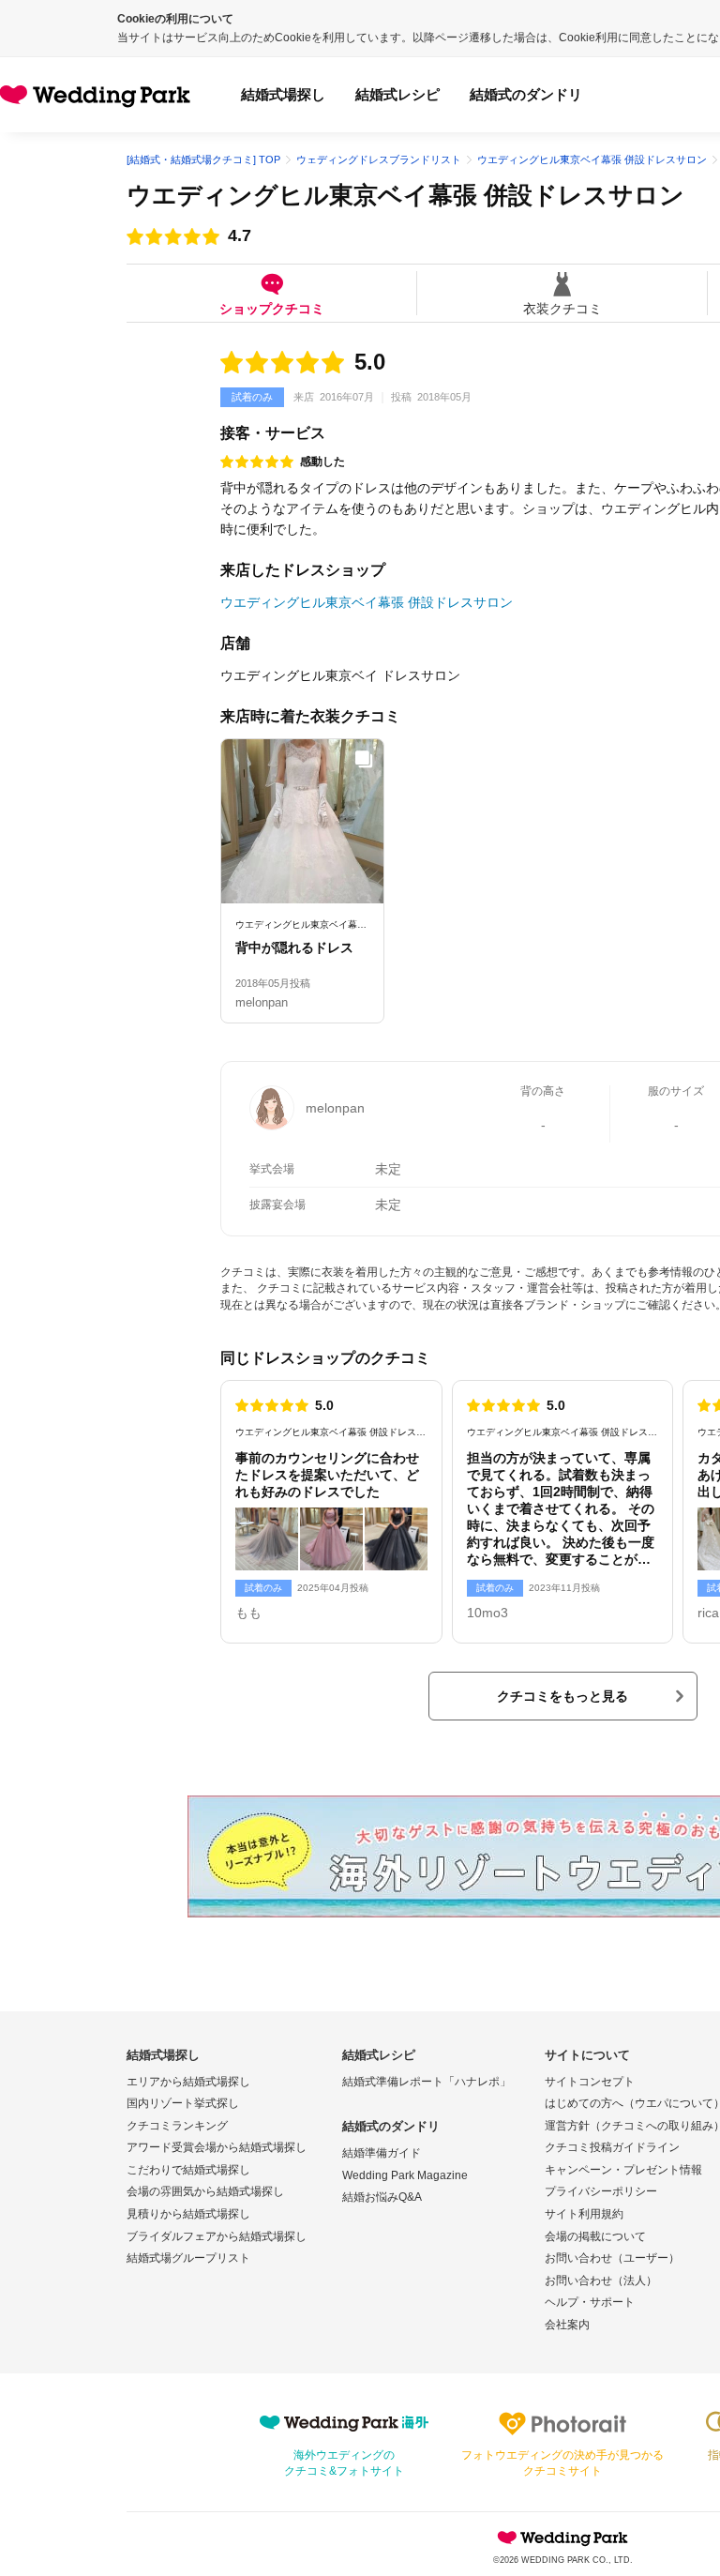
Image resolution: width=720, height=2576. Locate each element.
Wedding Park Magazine (405, 2175)
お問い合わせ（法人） (601, 2281)
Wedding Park (562, 2538)
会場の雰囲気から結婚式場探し (205, 2191)
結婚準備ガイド (382, 2153)
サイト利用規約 (584, 2214)
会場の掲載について (595, 2236)
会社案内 (567, 2325)
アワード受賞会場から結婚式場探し (217, 2147)
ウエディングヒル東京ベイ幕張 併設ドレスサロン (405, 195)
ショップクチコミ (272, 308)
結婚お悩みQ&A (382, 2197)
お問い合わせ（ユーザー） (612, 2258)
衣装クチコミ (562, 308)
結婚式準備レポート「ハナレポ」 (427, 2082)
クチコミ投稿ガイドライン (612, 2147)
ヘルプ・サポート (590, 2302)
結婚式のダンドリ (526, 94)
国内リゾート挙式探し (183, 2103)
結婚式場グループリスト (188, 2258)
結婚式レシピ (397, 94)
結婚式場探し (283, 94)
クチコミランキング (177, 2126)
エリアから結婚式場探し (188, 2082)
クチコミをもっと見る (562, 1696)
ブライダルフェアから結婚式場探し (217, 2236)
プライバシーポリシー (601, 2191)
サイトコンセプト (590, 2082)
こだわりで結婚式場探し (188, 2170)
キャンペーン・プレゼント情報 (623, 2170)
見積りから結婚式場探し (188, 2214)
